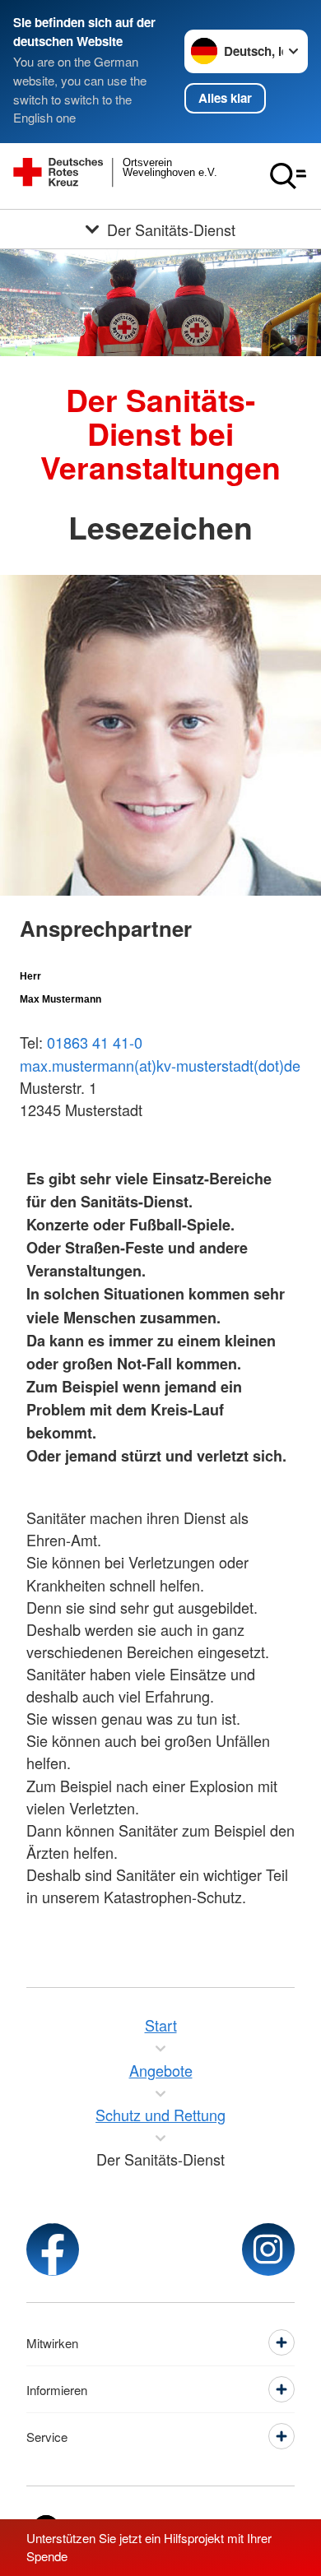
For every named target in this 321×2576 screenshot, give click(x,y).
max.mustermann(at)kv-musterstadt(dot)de (160, 1065)
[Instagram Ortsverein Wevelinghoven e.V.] (268, 2249)
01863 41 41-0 (95, 1042)
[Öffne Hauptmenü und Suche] (288, 176)
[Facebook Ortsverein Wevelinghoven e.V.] (53, 2249)
